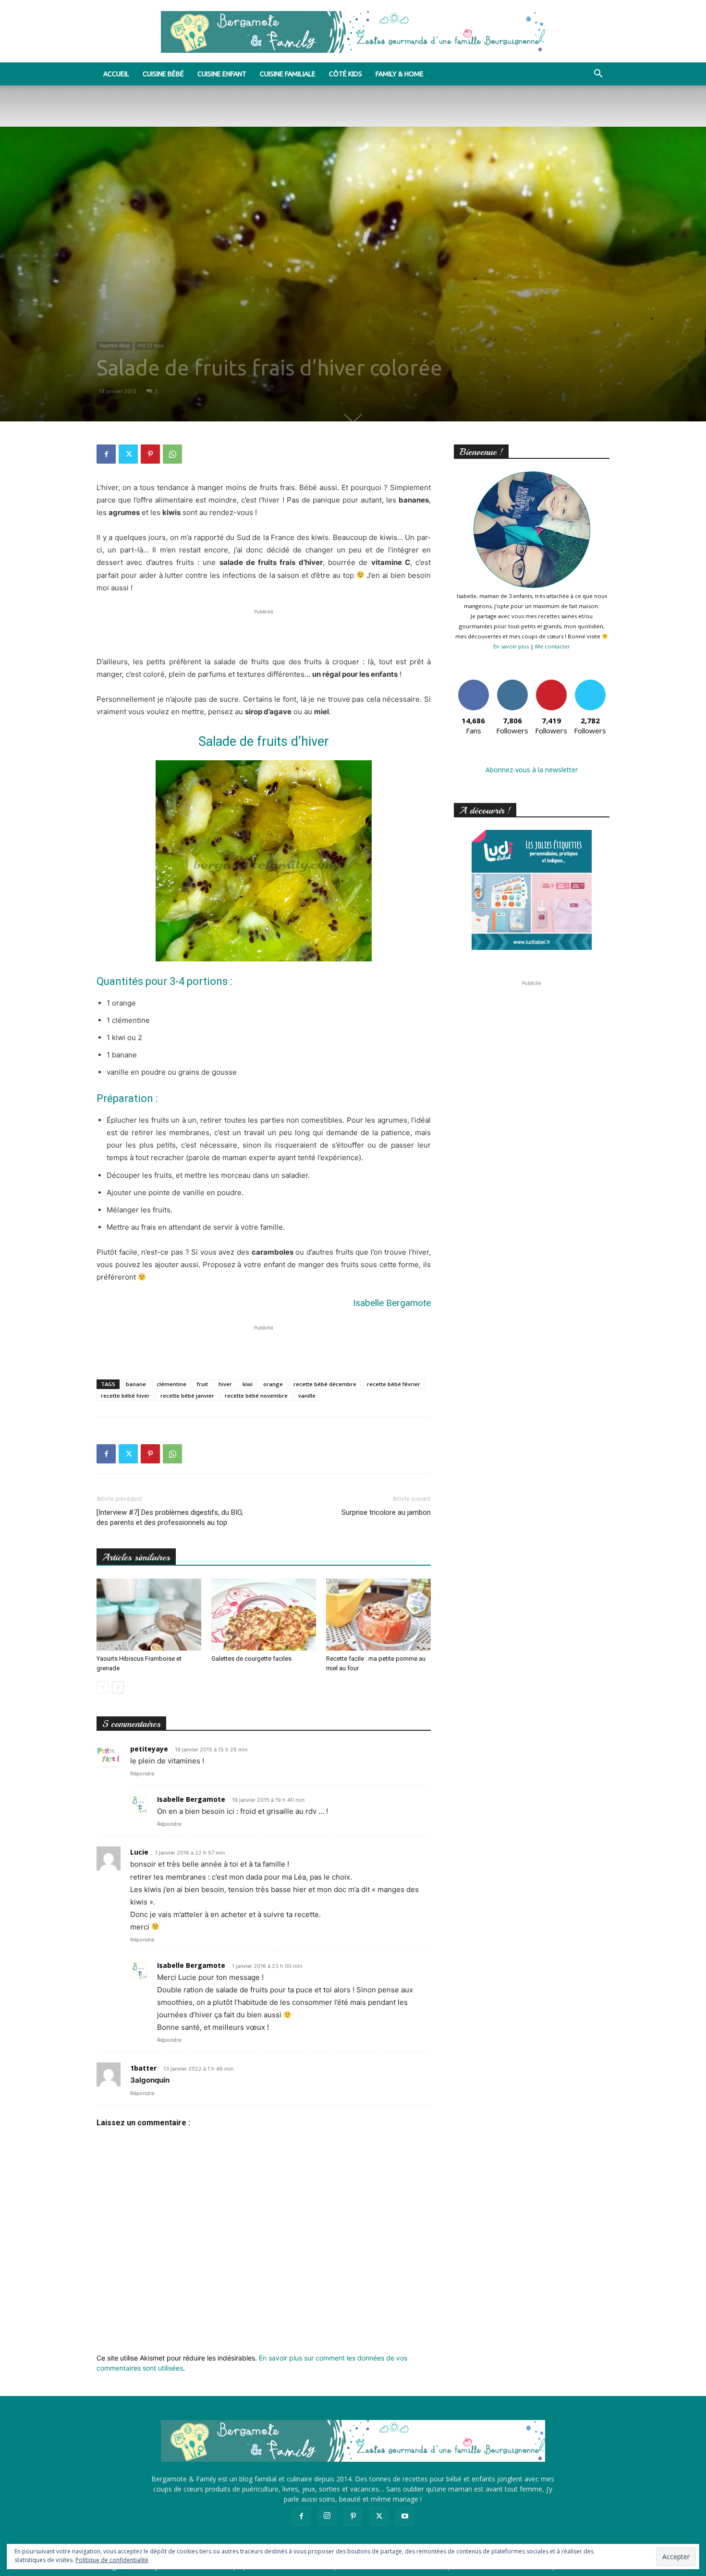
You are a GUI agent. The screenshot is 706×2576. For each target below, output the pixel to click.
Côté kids (346, 74)
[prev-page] (103, 1687)
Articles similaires (136, 1557)
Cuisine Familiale (288, 74)
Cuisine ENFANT (222, 74)
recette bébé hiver (125, 1396)
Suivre (512, 683)
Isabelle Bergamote (191, 1799)
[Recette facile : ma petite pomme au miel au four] (378, 1615)
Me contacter (553, 646)
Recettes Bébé (115, 346)
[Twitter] (128, 454)
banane (136, 1384)
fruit (202, 1384)
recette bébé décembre (325, 1384)
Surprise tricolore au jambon (386, 1512)
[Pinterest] (150, 454)
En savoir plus (511, 646)
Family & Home (400, 74)
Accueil (116, 74)
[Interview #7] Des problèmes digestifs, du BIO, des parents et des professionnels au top (170, 1517)
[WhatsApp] (172, 454)
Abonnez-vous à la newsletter (532, 770)
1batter (143, 2068)
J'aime (474, 683)
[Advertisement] (264, 631)
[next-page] (118, 1687)
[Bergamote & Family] (353, 32)
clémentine (171, 1384)
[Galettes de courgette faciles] (264, 1615)
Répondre (142, 1773)
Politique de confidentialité (112, 2560)
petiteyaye (149, 1749)
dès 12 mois (151, 346)
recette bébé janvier (187, 1396)
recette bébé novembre (256, 1396)
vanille (307, 1396)
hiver (225, 1384)
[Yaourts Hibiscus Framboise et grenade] (149, 1615)
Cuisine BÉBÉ (163, 74)
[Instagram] (327, 2516)
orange (273, 1384)
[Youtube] (405, 2516)
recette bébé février (394, 1384)
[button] (598, 75)
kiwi (248, 1384)
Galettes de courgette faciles (251, 1659)
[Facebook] (106, 454)
